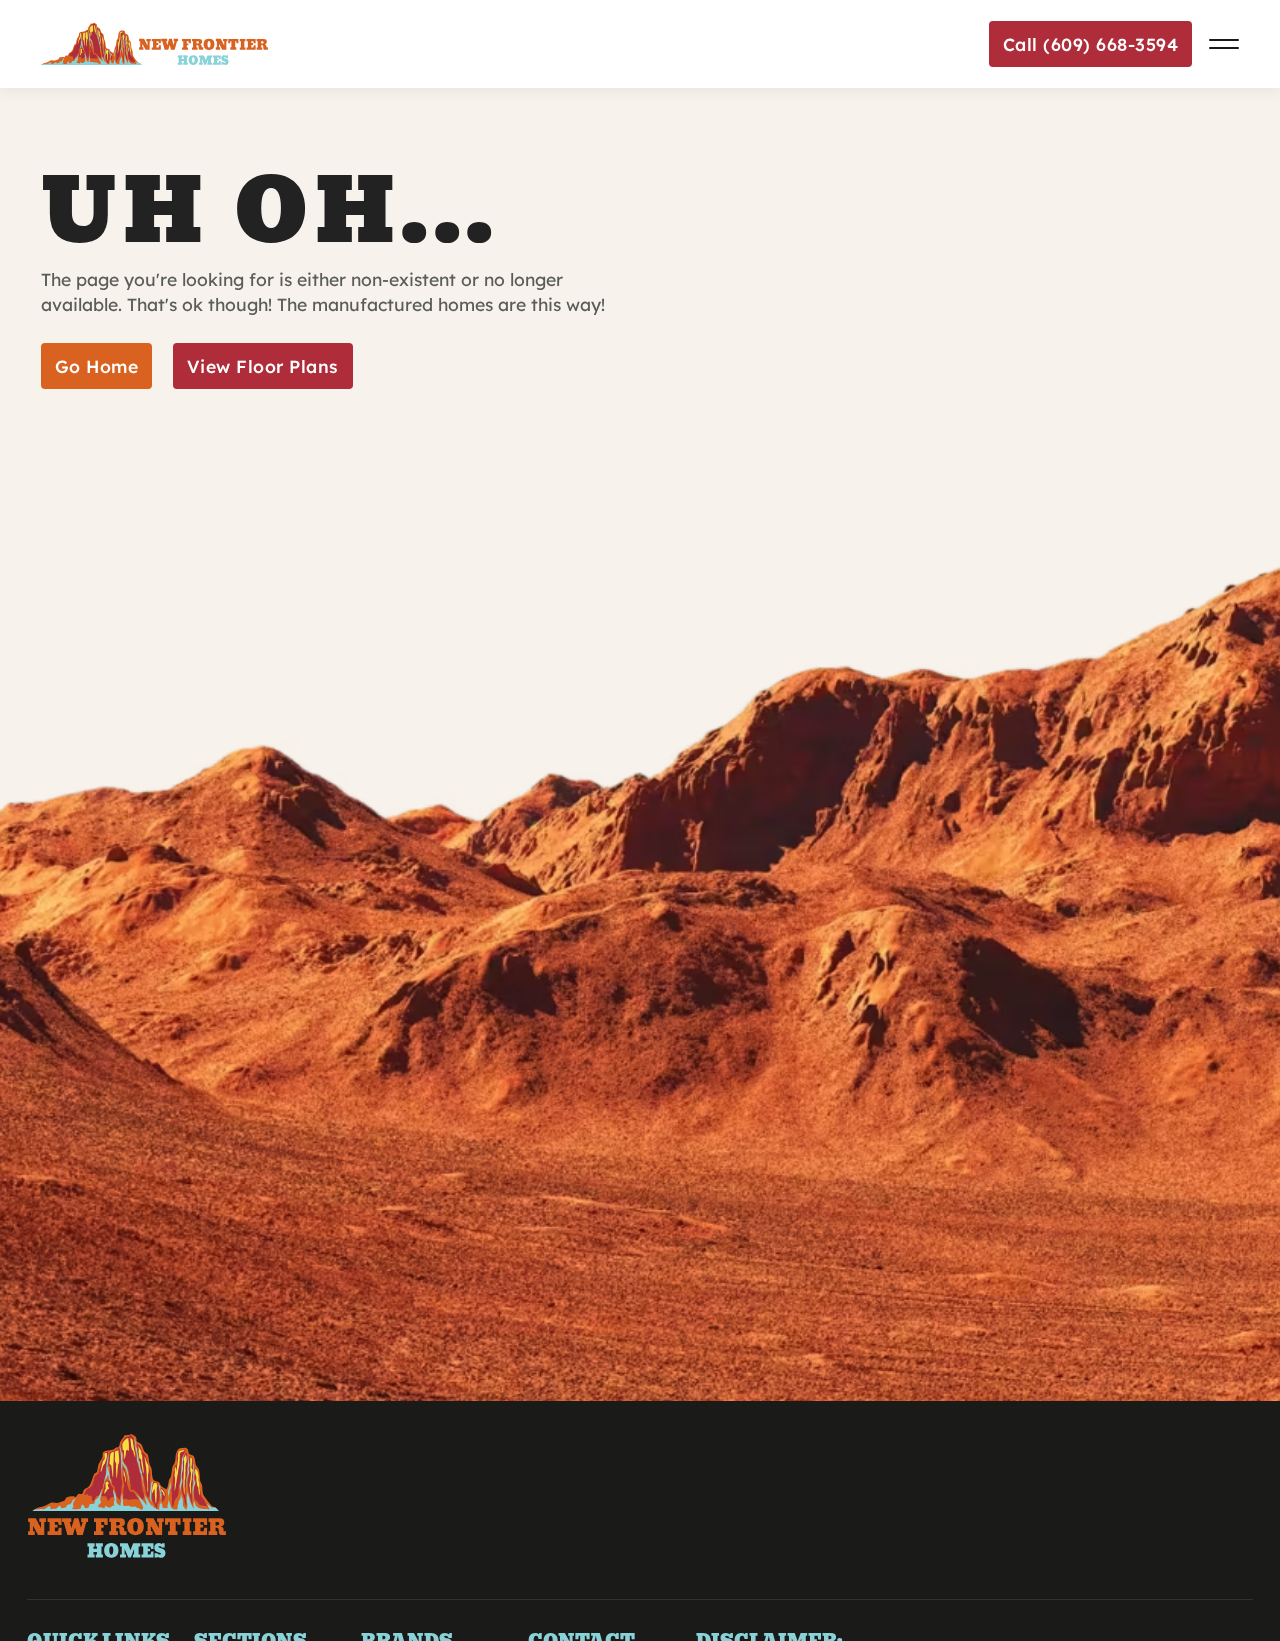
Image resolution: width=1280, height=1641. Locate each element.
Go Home (97, 366)
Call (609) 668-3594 (1091, 44)
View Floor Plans (263, 366)
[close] (1224, 44)
